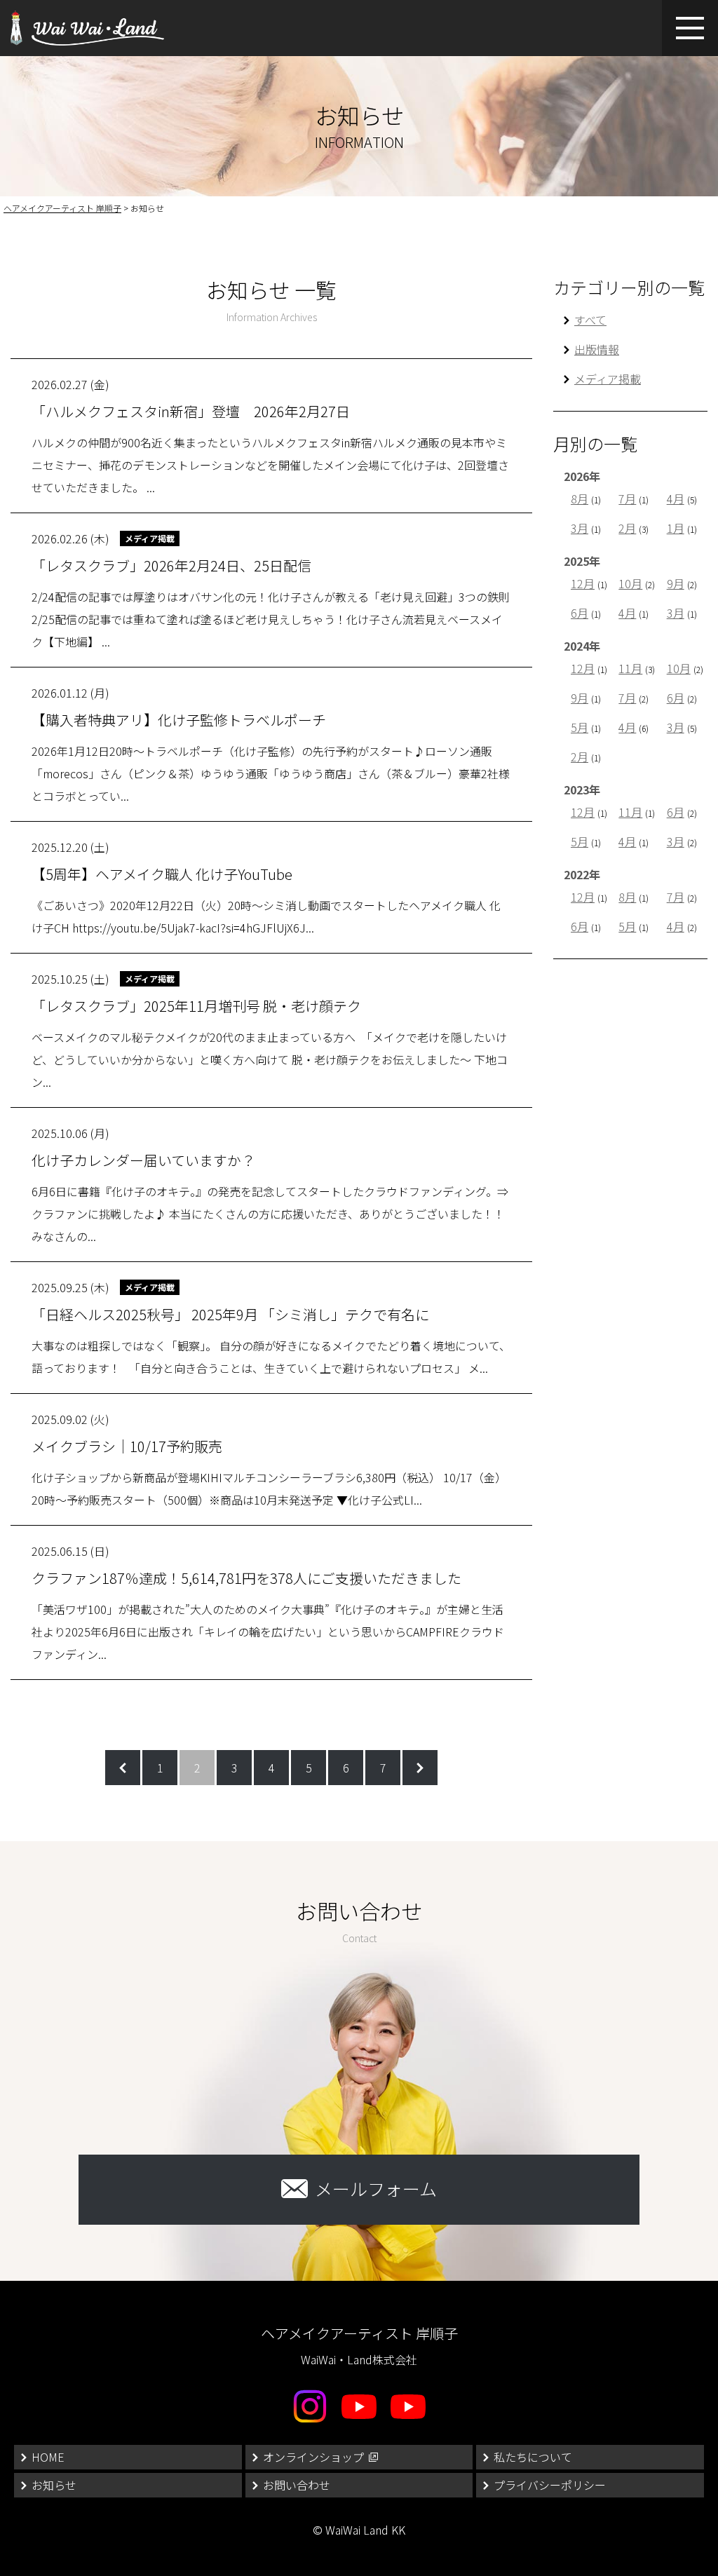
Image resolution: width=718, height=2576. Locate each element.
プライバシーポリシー (550, 2485)
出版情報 (597, 349)
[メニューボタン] (690, 28)
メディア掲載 (608, 379)
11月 (630, 668)
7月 (627, 499)
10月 (630, 583)
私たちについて (533, 2457)
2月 (627, 528)
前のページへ (123, 1768)
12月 (583, 583)
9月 (676, 583)
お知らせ (54, 2485)
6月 (580, 613)
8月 (580, 499)
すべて (590, 320)
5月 (580, 727)
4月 (676, 499)
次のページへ (420, 1768)
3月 (580, 528)
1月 (676, 528)
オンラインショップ (313, 2457)
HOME (48, 2457)
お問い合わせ (297, 2485)
